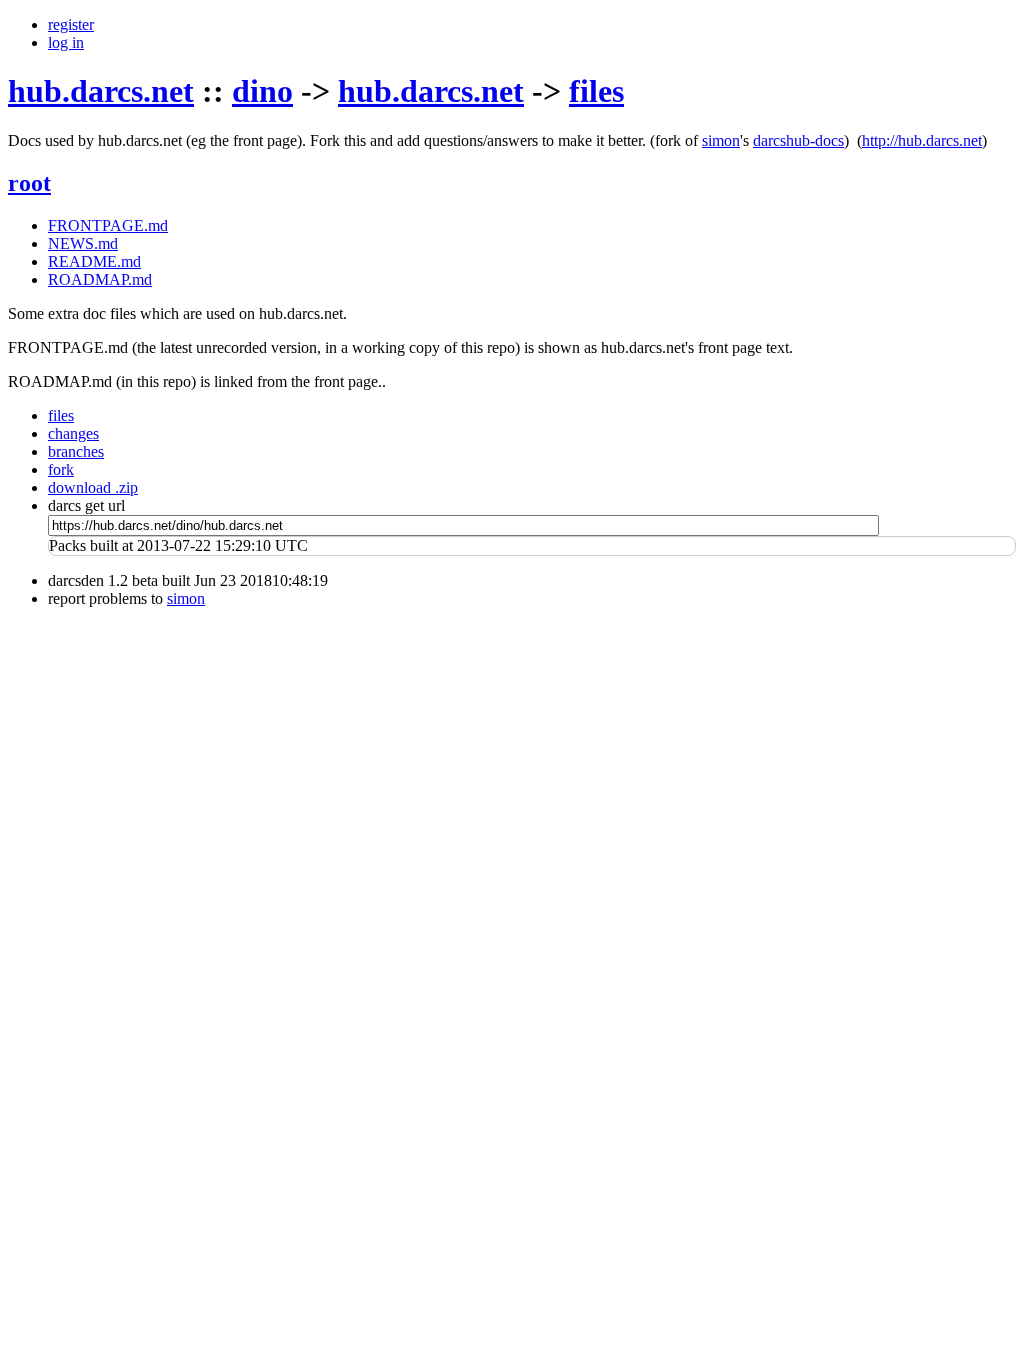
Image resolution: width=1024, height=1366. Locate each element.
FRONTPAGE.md (108, 225)
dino (262, 91)
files (596, 91)
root (29, 183)
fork (61, 469)
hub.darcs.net (101, 91)
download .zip (93, 487)
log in (66, 42)
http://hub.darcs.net (922, 140)
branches (76, 451)
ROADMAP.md (100, 279)
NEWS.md (83, 243)
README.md (94, 261)
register (71, 24)
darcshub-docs (798, 140)
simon (721, 140)
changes (73, 433)
